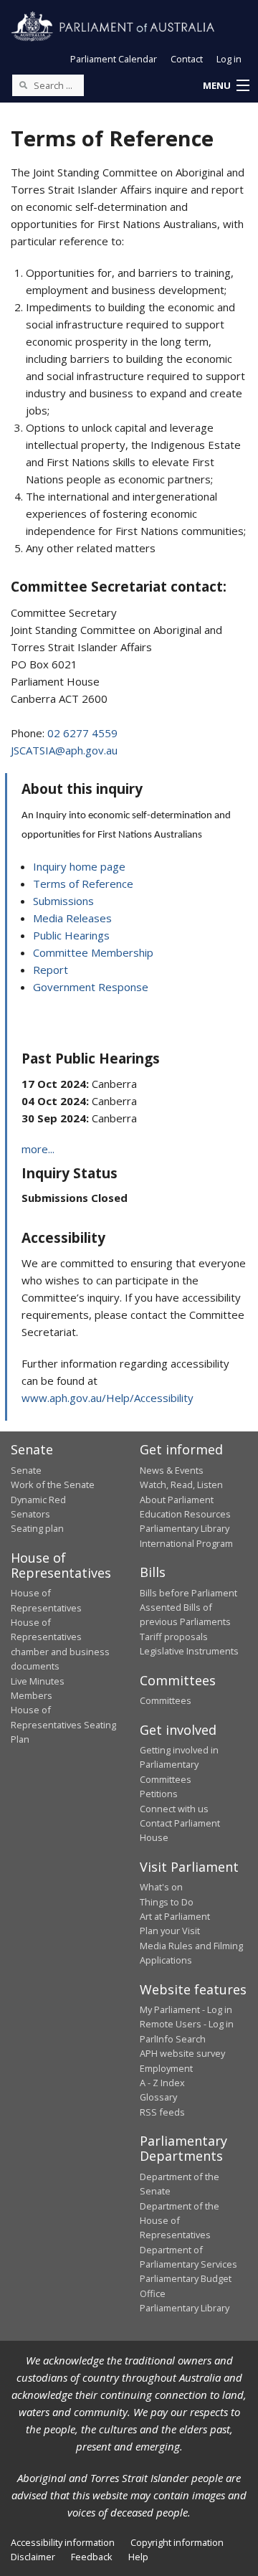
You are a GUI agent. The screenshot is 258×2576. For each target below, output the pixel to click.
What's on (161, 1887)
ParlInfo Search (173, 2039)
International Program (186, 1543)
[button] (226, 86)
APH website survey (182, 2053)
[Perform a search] (23, 85)
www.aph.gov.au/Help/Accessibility (107, 1398)
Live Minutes (38, 1681)
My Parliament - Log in (186, 2009)
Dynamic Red (38, 1500)
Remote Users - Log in (187, 2024)
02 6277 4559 (82, 733)
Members (32, 1695)
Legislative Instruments (189, 1651)
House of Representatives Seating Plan (63, 1724)
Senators (30, 1514)
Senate (26, 1470)
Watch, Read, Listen (181, 1484)
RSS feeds (162, 2112)
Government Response (91, 987)
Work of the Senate (53, 1484)
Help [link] (138, 2557)
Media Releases (72, 918)
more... (38, 1149)
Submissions (63, 901)
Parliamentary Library (185, 1528)
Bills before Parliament (188, 1593)
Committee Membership (93, 952)
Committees (166, 1700)
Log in (229, 59)
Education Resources (185, 1514)
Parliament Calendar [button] (114, 59)
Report (51, 970)
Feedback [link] (92, 2557)
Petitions (159, 1794)
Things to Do (167, 1902)
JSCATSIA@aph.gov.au (64, 750)
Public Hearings (71, 935)
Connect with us (174, 1809)
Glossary (158, 2097)
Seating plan (37, 1528)
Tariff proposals (174, 1637)
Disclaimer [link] (33, 2557)
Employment (166, 2068)
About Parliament (177, 1500)
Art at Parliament (175, 1916)
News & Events (172, 1470)
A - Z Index (162, 2083)
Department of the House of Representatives (180, 2221)
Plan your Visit (170, 1931)
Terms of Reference (83, 884)
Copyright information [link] (177, 2542)
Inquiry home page (79, 866)
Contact (187, 59)
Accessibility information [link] (63, 2542)
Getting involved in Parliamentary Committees (179, 1765)
